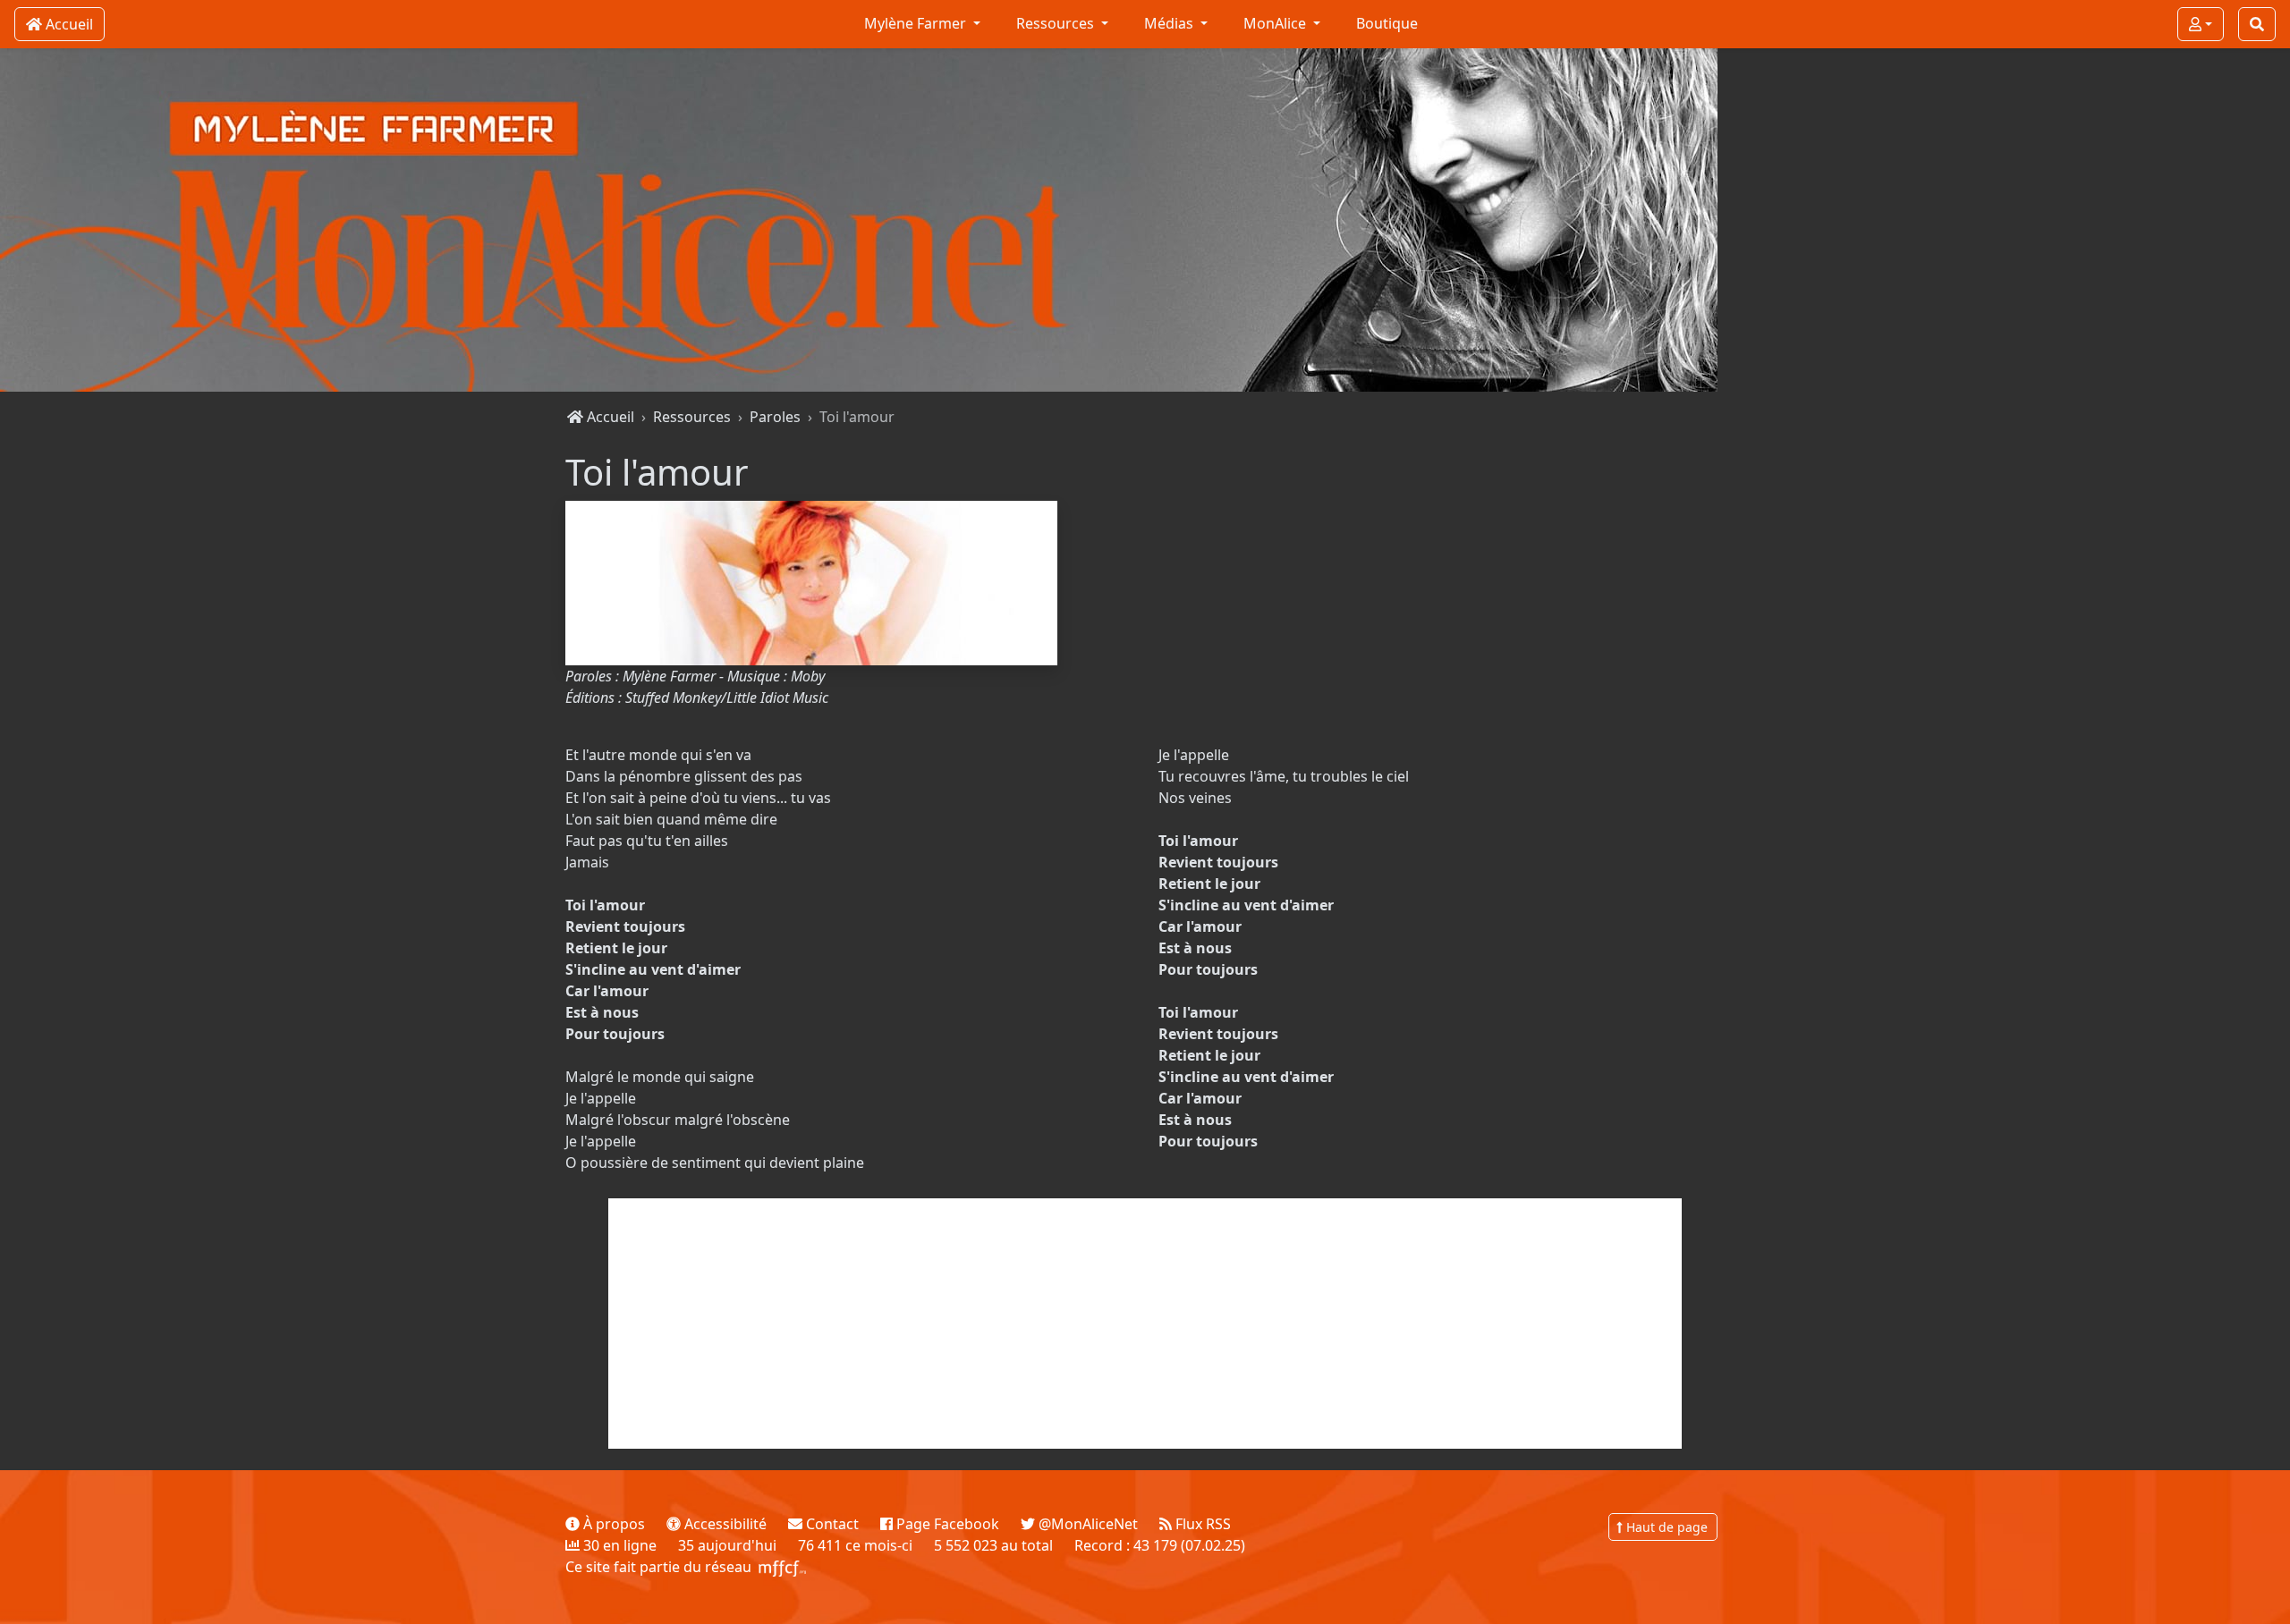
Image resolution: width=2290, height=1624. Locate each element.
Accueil (609, 417)
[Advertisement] (1145, 1324)
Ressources (692, 417)
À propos (612, 1524)
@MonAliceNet (1086, 1524)
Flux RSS (1201, 1524)
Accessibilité (724, 1524)
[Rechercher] (2257, 24)
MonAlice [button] (1276, 23)
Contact (831, 1524)
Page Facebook (946, 1524)
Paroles (775, 417)
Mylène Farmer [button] (917, 23)
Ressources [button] (1057, 23)
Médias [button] (1170, 23)
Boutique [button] (1387, 23)
